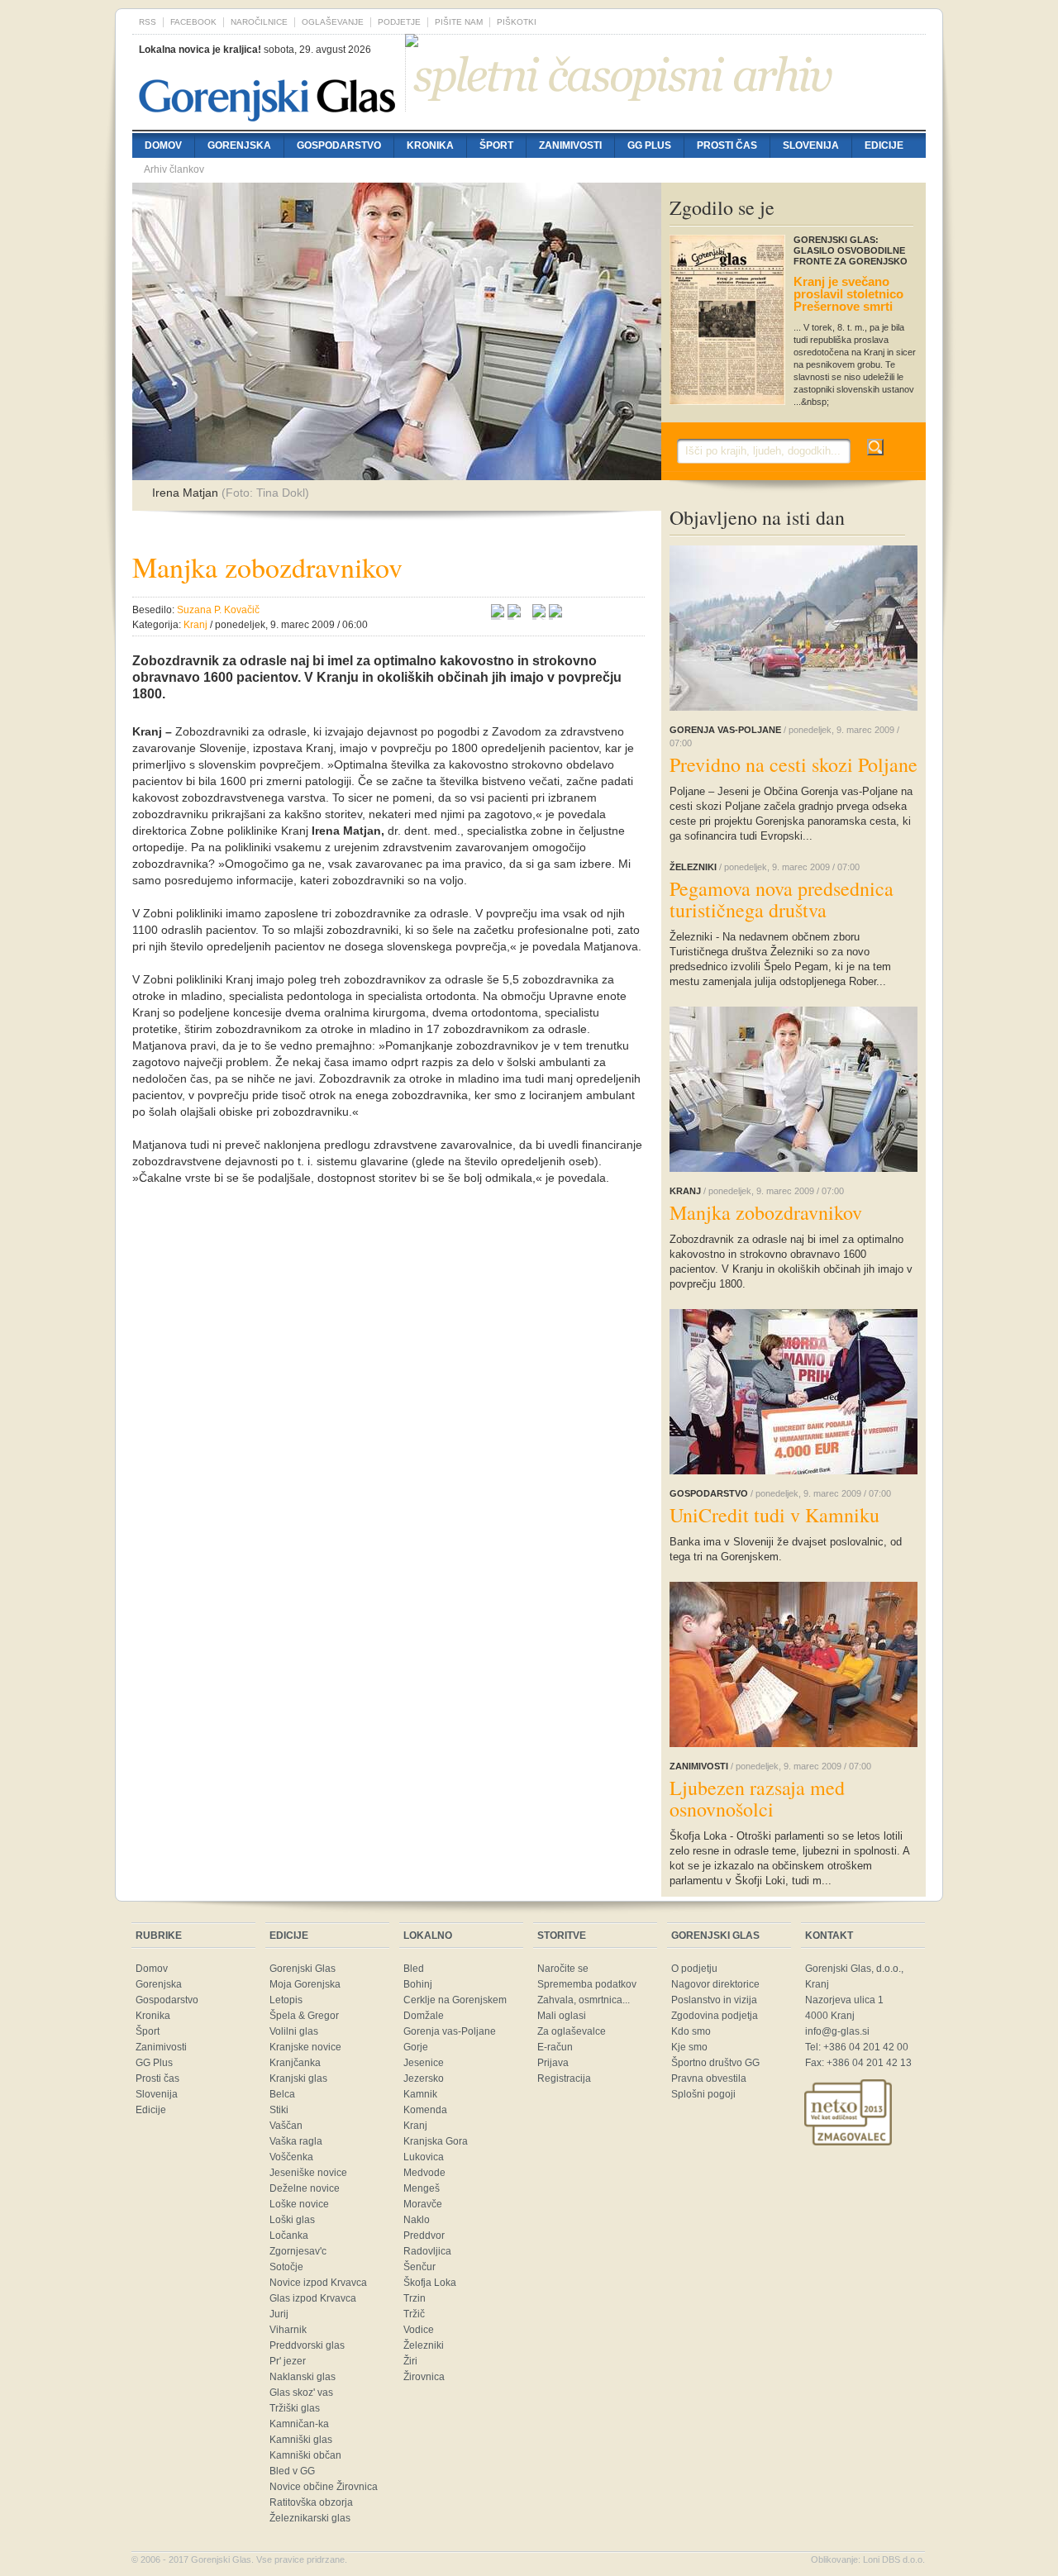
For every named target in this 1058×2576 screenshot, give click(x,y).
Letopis (286, 2000)
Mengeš (422, 2188)
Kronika (430, 145)
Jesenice (424, 2063)
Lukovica (424, 2157)
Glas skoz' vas (301, 2393)
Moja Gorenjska (305, 1984)
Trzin (415, 2298)
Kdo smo (691, 2031)
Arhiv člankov (174, 169)
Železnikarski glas (310, 2518)
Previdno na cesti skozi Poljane (793, 764)
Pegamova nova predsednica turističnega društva (782, 899)
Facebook (193, 22)
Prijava (553, 2063)
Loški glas (292, 2220)
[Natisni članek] (555, 613)
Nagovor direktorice (715, 1984)
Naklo (417, 2220)
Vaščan (286, 2126)
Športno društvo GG (715, 2063)
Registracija (564, 2078)
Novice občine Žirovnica (324, 2487)
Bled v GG (292, 2471)
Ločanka (289, 2236)
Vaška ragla (296, 2141)
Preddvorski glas (307, 2345)
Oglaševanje (333, 22)
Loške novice (299, 2204)
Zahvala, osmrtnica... (584, 2000)
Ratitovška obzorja (311, 2502)
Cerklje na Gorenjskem (455, 2000)
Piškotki (517, 22)
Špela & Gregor (304, 2016)
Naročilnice (259, 22)
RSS (148, 22)
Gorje (416, 2047)
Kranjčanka (295, 2063)
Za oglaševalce (572, 2031)
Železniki (424, 2345)
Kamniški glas (301, 2440)
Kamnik (420, 2094)
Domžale (424, 2016)
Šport (496, 145)
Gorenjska (239, 145)
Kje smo (689, 2047)
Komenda (425, 2110)
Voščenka (291, 2157)
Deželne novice (305, 2188)
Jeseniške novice (308, 2173)
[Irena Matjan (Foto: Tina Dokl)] (397, 472)
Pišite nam (459, 22)
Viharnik (288, 2330)
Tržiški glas (295, 2408)
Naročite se (563, 1969)
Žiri (410, 2361)
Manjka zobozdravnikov (766, 1212)
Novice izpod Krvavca (318, 2283)
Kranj (415, 2126)
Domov (163, 145)
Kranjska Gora (436, 2141)
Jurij (279, 2314)
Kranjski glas (298, 2078)
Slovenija (811, 145)
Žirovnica (424, 2377)
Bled (414, 1969)
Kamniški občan (305, 2455)
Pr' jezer (288, 2361)
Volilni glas (294, 2031)
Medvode (424, 2173)
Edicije (884, 145)
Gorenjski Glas (303, 1969)
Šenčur (419, 2267)
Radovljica (427, 2251)
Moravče (423, 2204)
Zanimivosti (570, 145)
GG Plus (649, 145)
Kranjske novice (305, 2047)
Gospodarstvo (339, 145)
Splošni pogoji (703, 2094)
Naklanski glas (303, 2377)
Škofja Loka (430, 2283)
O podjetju (694, 1969)
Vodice (419, 2330)
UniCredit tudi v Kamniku (774, 1515)
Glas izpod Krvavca (313, 2298)
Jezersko (424, 2078)
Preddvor (424, 2236)
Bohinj (418, 1984)
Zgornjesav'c (298, 2251)
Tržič (414, 2314)
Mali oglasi (562, 2016)
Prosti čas (727, 145)
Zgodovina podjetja (715, 2016)
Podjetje (399, 22)
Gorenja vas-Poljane (450, 2031)
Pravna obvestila (709, 2078)
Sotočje (286, 2267)
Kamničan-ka (299, 2424)
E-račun (555, 2047)
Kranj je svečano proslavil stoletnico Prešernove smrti (848, 294)
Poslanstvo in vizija (714, 2000)
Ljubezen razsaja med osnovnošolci (757, 1798)
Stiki (279, 2110)
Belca (282, 2094)
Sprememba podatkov (587, 1984)
